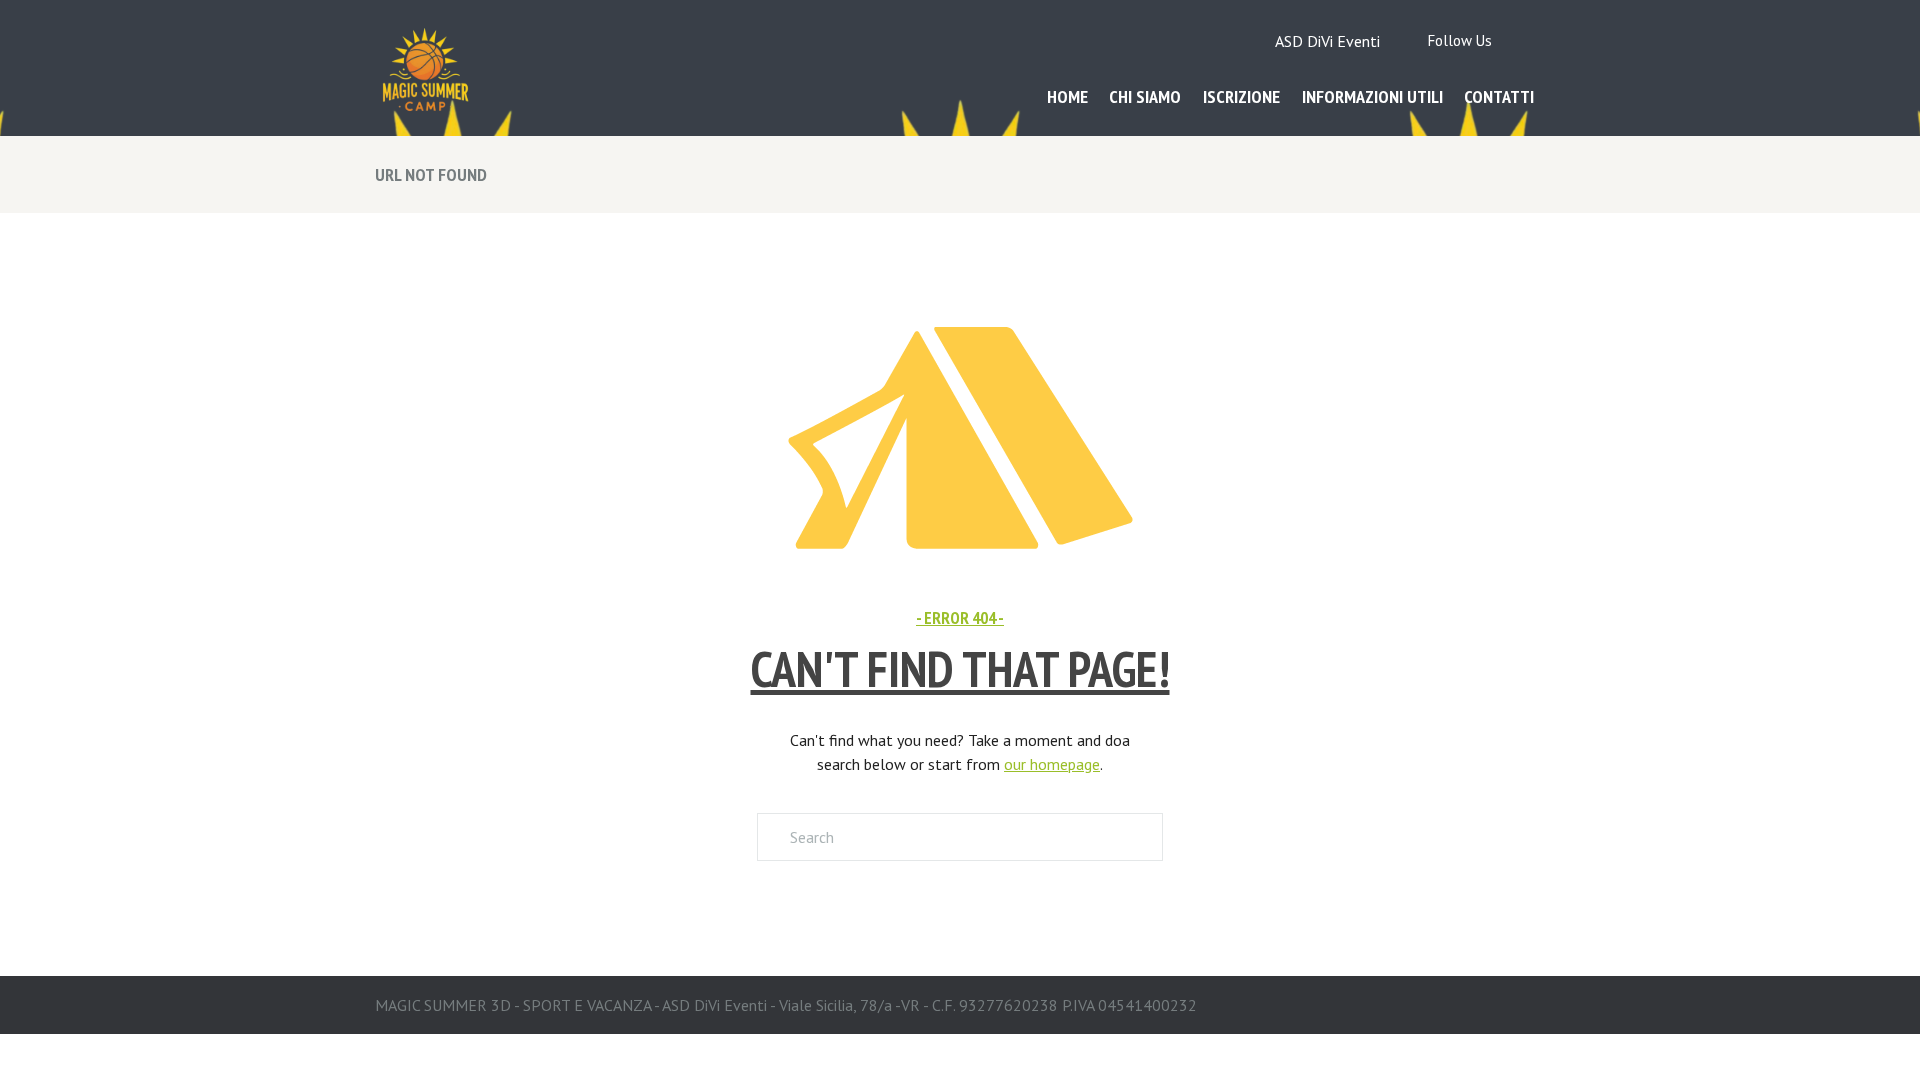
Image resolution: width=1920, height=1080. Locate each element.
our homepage (1052, 764)
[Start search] (772, 837)
